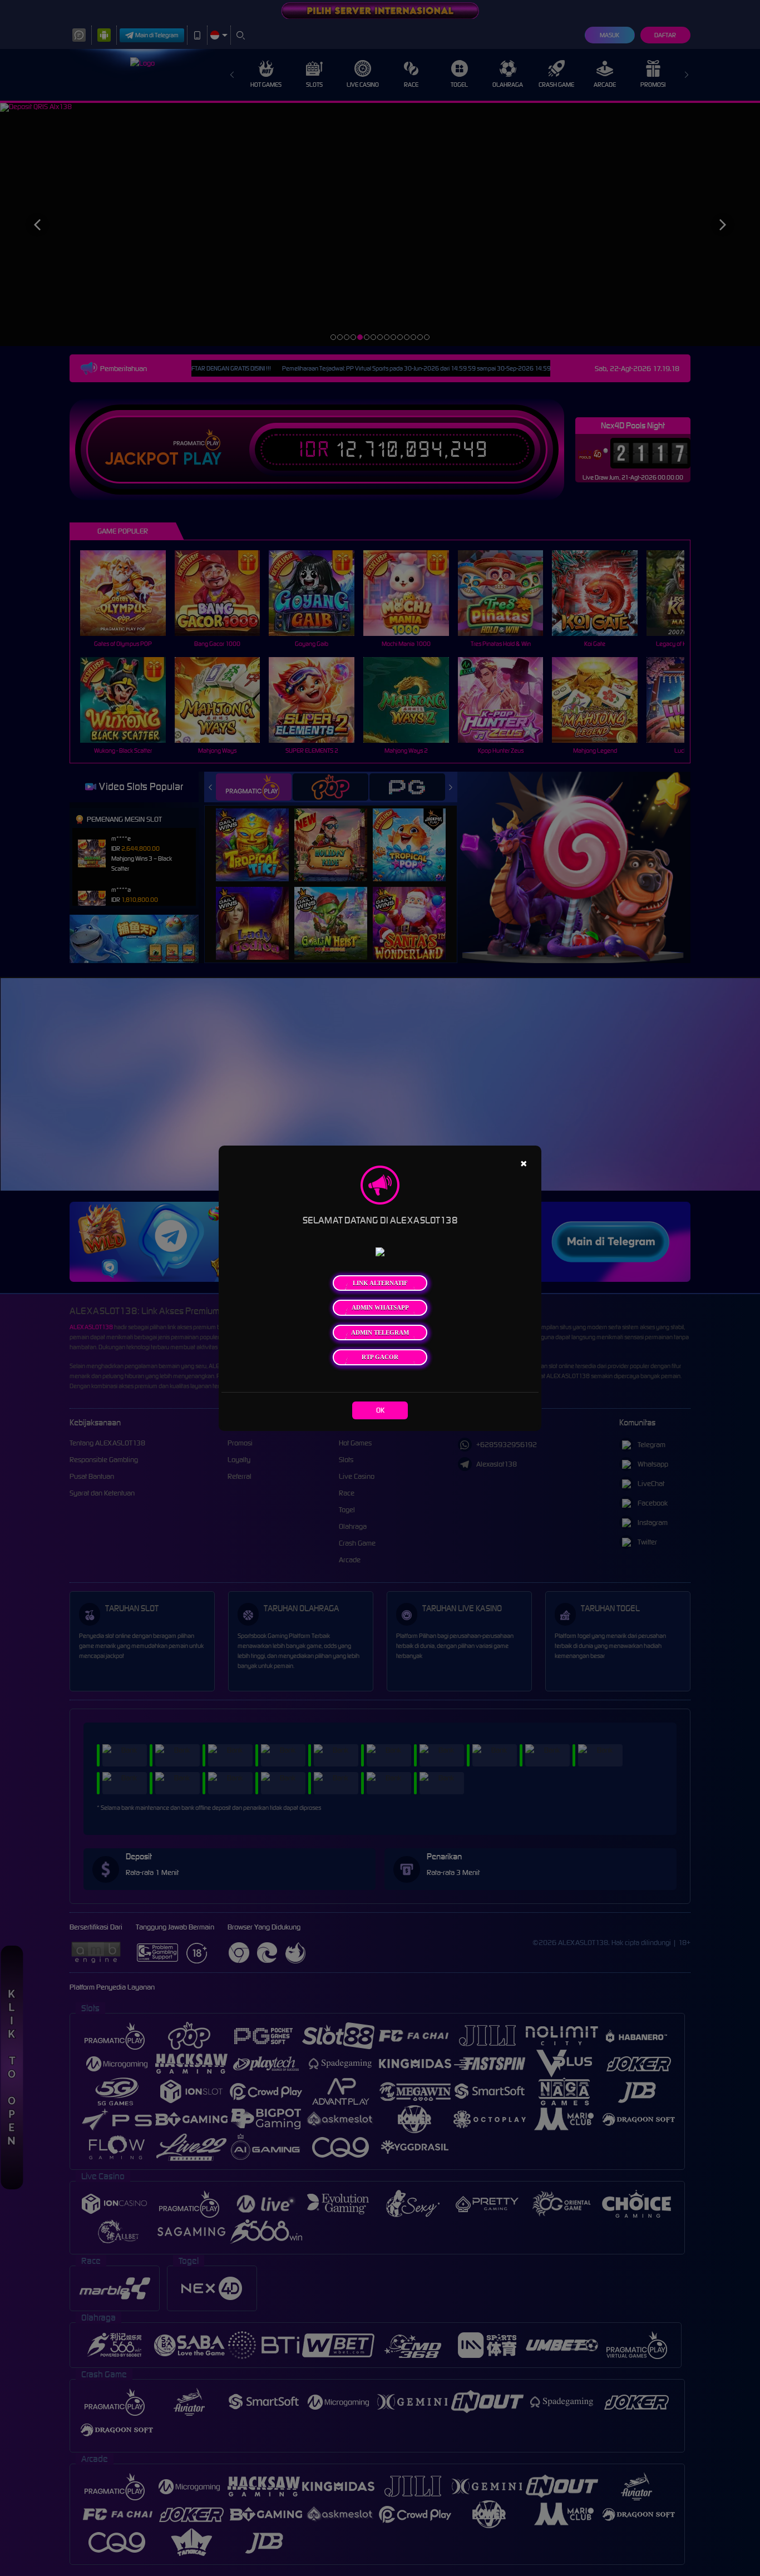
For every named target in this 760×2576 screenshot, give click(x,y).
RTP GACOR (380, 1357)
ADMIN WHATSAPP (380, 1307)
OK (380, 1410)
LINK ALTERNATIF (380, 1283)
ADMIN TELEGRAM (380, 1333)
